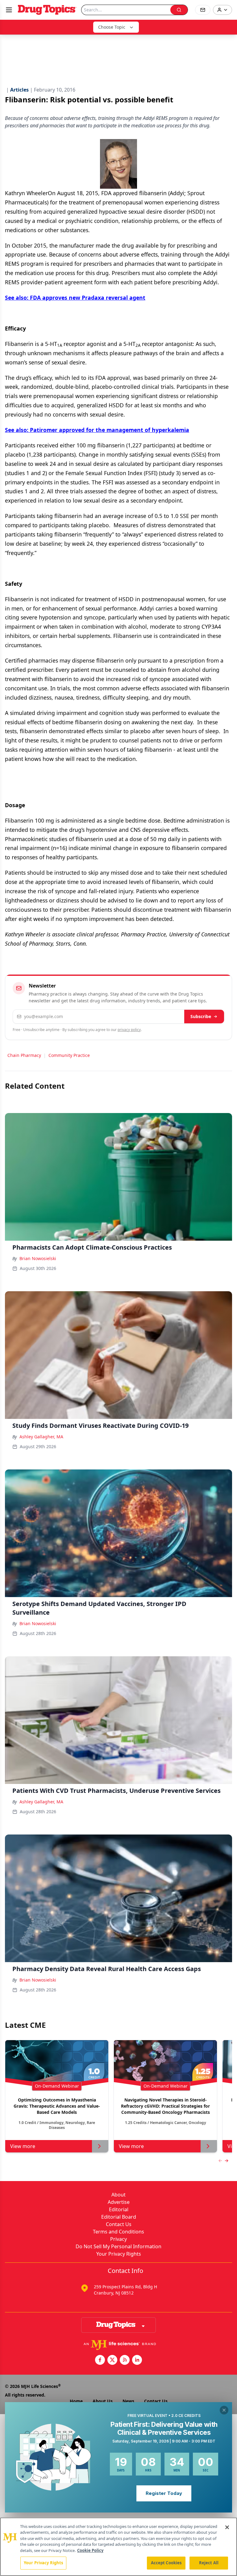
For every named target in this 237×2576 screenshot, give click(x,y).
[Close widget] (224, 2410)
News (128, 2401)
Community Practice (69, 1055)
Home (76, 2401)
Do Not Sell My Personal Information (118, 2246)
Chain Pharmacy (24, 1055)
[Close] (227, 2527)
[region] (118, 2547)
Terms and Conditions (118, 2232)
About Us (103, 2401)
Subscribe (201, 1016)
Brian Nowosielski (38, 1258)
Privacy (118, 2239)
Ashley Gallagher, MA (41, 1437)
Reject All (209, 2563)
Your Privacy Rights (119, 2254)
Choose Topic (112, 27)
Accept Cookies (166, 2563)
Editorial (119, 2209)
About (118, 2195)
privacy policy (129, 1030)
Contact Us (119, 2224)
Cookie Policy (90, 2550)
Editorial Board (119, 2217)
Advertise (119, 2202)
